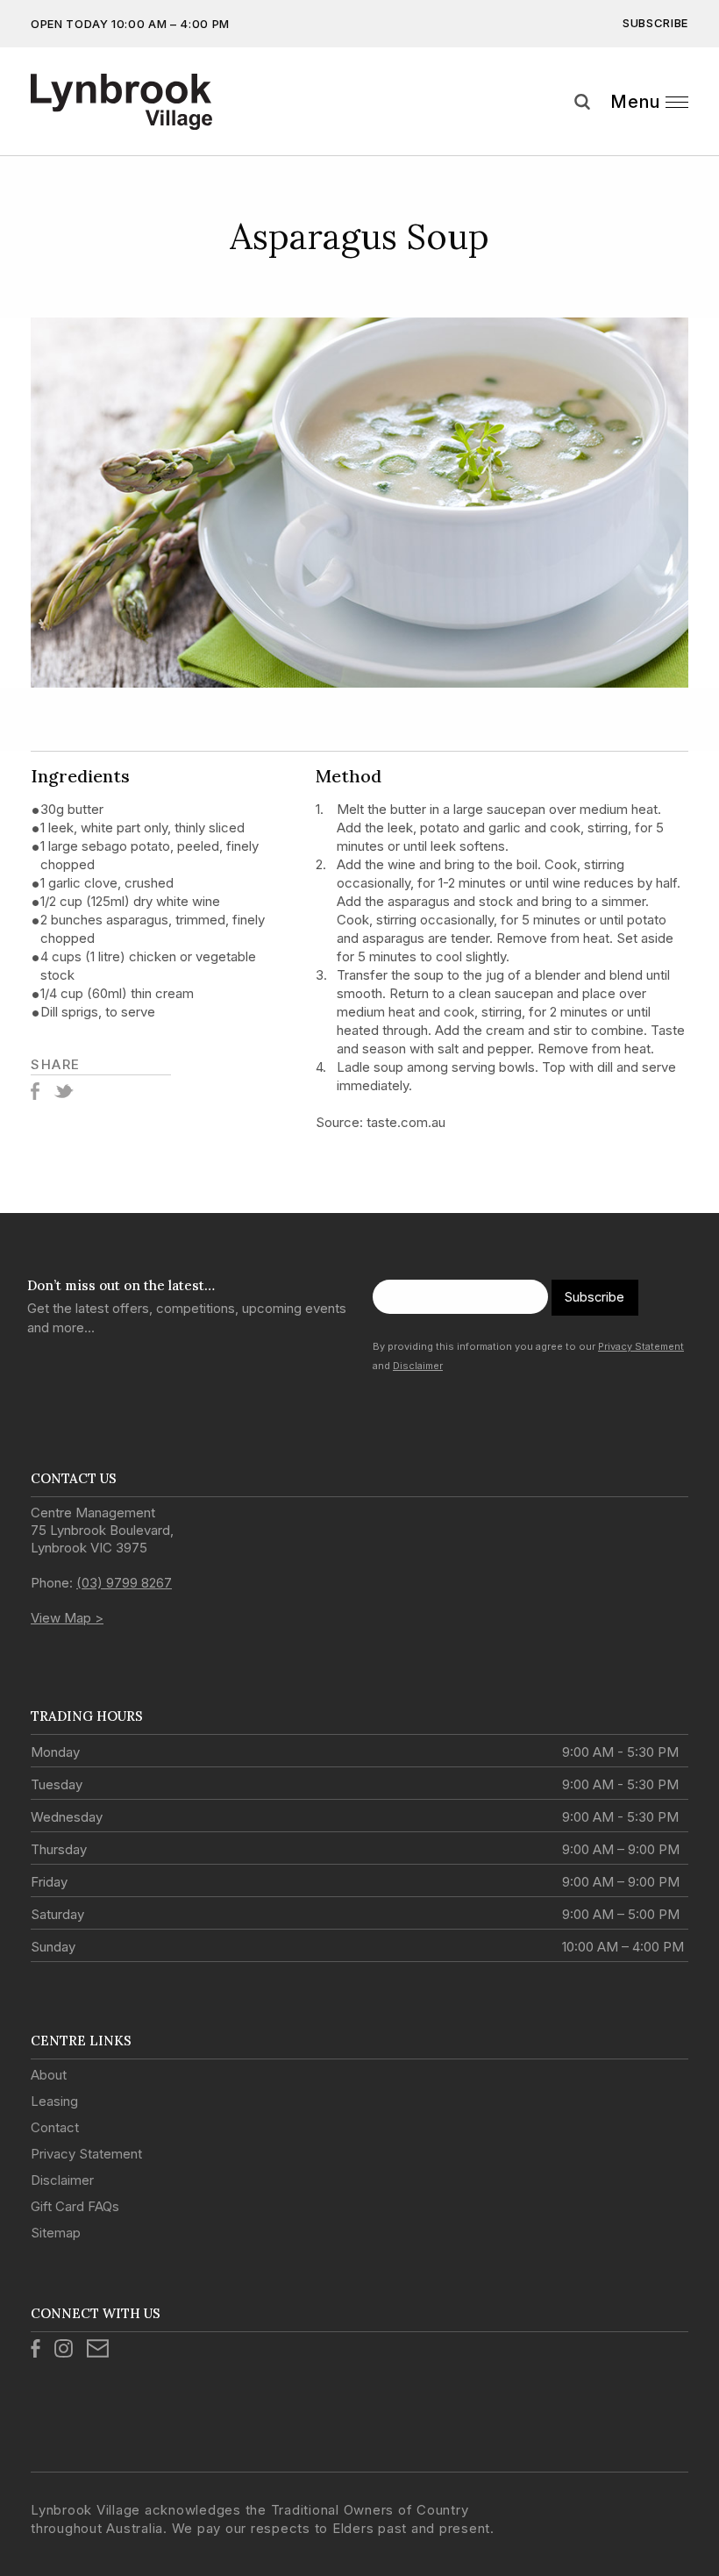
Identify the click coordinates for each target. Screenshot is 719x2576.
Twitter (64, 1091)
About (49, 2075)
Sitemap (56, 2233)
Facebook (35, 1091)
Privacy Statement (641, 1346)
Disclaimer (418, 1366)
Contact (55, 2127)
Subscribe (655, 23)
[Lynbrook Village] (121, 102)
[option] (359, 503)
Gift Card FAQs (75, 2206)
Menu (635, 102)
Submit (693, 134)
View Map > (67, 1618)
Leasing (54, 2101)
